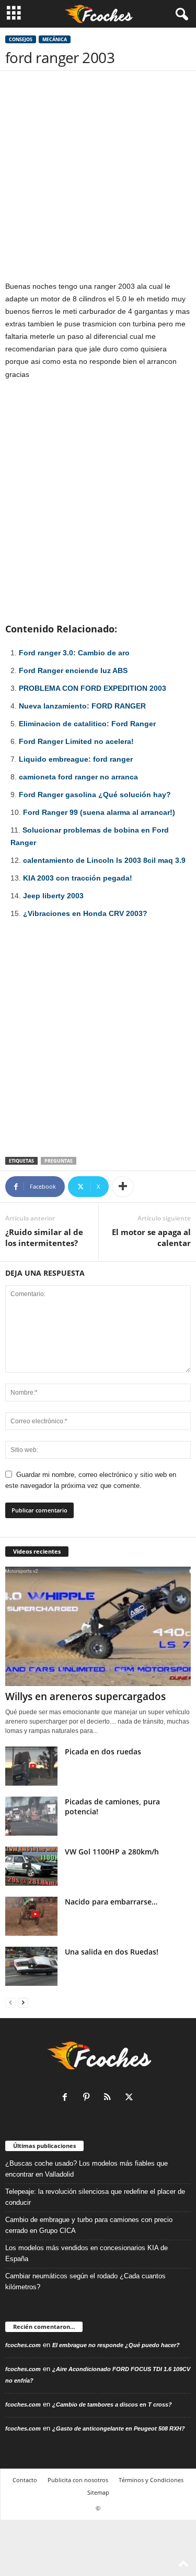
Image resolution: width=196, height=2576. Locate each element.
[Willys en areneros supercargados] (98, 1627)
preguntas (59, 1161)
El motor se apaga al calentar (151, 1237)
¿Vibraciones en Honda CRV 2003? (85, 913)
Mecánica (55, 39)
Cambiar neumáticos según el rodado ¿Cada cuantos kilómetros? (85, 2281)
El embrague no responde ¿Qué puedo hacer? (116, 2345)
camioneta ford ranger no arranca (78, 777)
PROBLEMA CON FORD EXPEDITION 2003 (93, 688)
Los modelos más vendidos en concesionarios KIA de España (87, 2253)
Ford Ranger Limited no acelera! (76, 741)
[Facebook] (67, 2098)
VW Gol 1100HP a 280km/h (112, 1852)
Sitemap (98, 2492)
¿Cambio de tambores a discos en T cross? (112, 2404)
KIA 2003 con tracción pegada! (78, 878)
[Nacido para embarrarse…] (31, 1916)
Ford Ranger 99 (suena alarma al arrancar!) (99, 812)
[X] (130, 2098)
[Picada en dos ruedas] (31, 1766)
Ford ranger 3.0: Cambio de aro (74, 653)
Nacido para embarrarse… (111, 1902)
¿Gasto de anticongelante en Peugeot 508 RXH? (119, 2428)
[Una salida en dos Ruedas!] (31, 1966)
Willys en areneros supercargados (85, 1696)
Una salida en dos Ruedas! (112, 1952)
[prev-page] (10, 2002)
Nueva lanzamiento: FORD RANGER (82, 706)
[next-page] (23, 2002)
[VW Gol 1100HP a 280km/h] (31, 1866)
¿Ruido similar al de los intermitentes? (44, 1237)
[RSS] (110, 2098)
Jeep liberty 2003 (53, 896)
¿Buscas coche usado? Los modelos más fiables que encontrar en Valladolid (87, 2169)
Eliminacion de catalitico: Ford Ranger (87, 724)
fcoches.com (23, 2345)
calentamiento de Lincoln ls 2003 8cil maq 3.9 (104, 860)
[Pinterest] (89, 2098)
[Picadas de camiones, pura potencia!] (31, 1816)
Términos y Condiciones (151, 2480)
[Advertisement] (98, 178)
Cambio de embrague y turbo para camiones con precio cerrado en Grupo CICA (89, 2225)
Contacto (25, 2480)
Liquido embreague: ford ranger (76, 759)
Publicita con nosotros (78, 2480)
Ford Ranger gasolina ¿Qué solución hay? (95, 795)
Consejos (21, 39)
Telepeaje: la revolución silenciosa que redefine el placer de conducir (95, 2197)
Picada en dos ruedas (103, 1751)
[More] (123, 1187)
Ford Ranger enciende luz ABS (73, 670)
